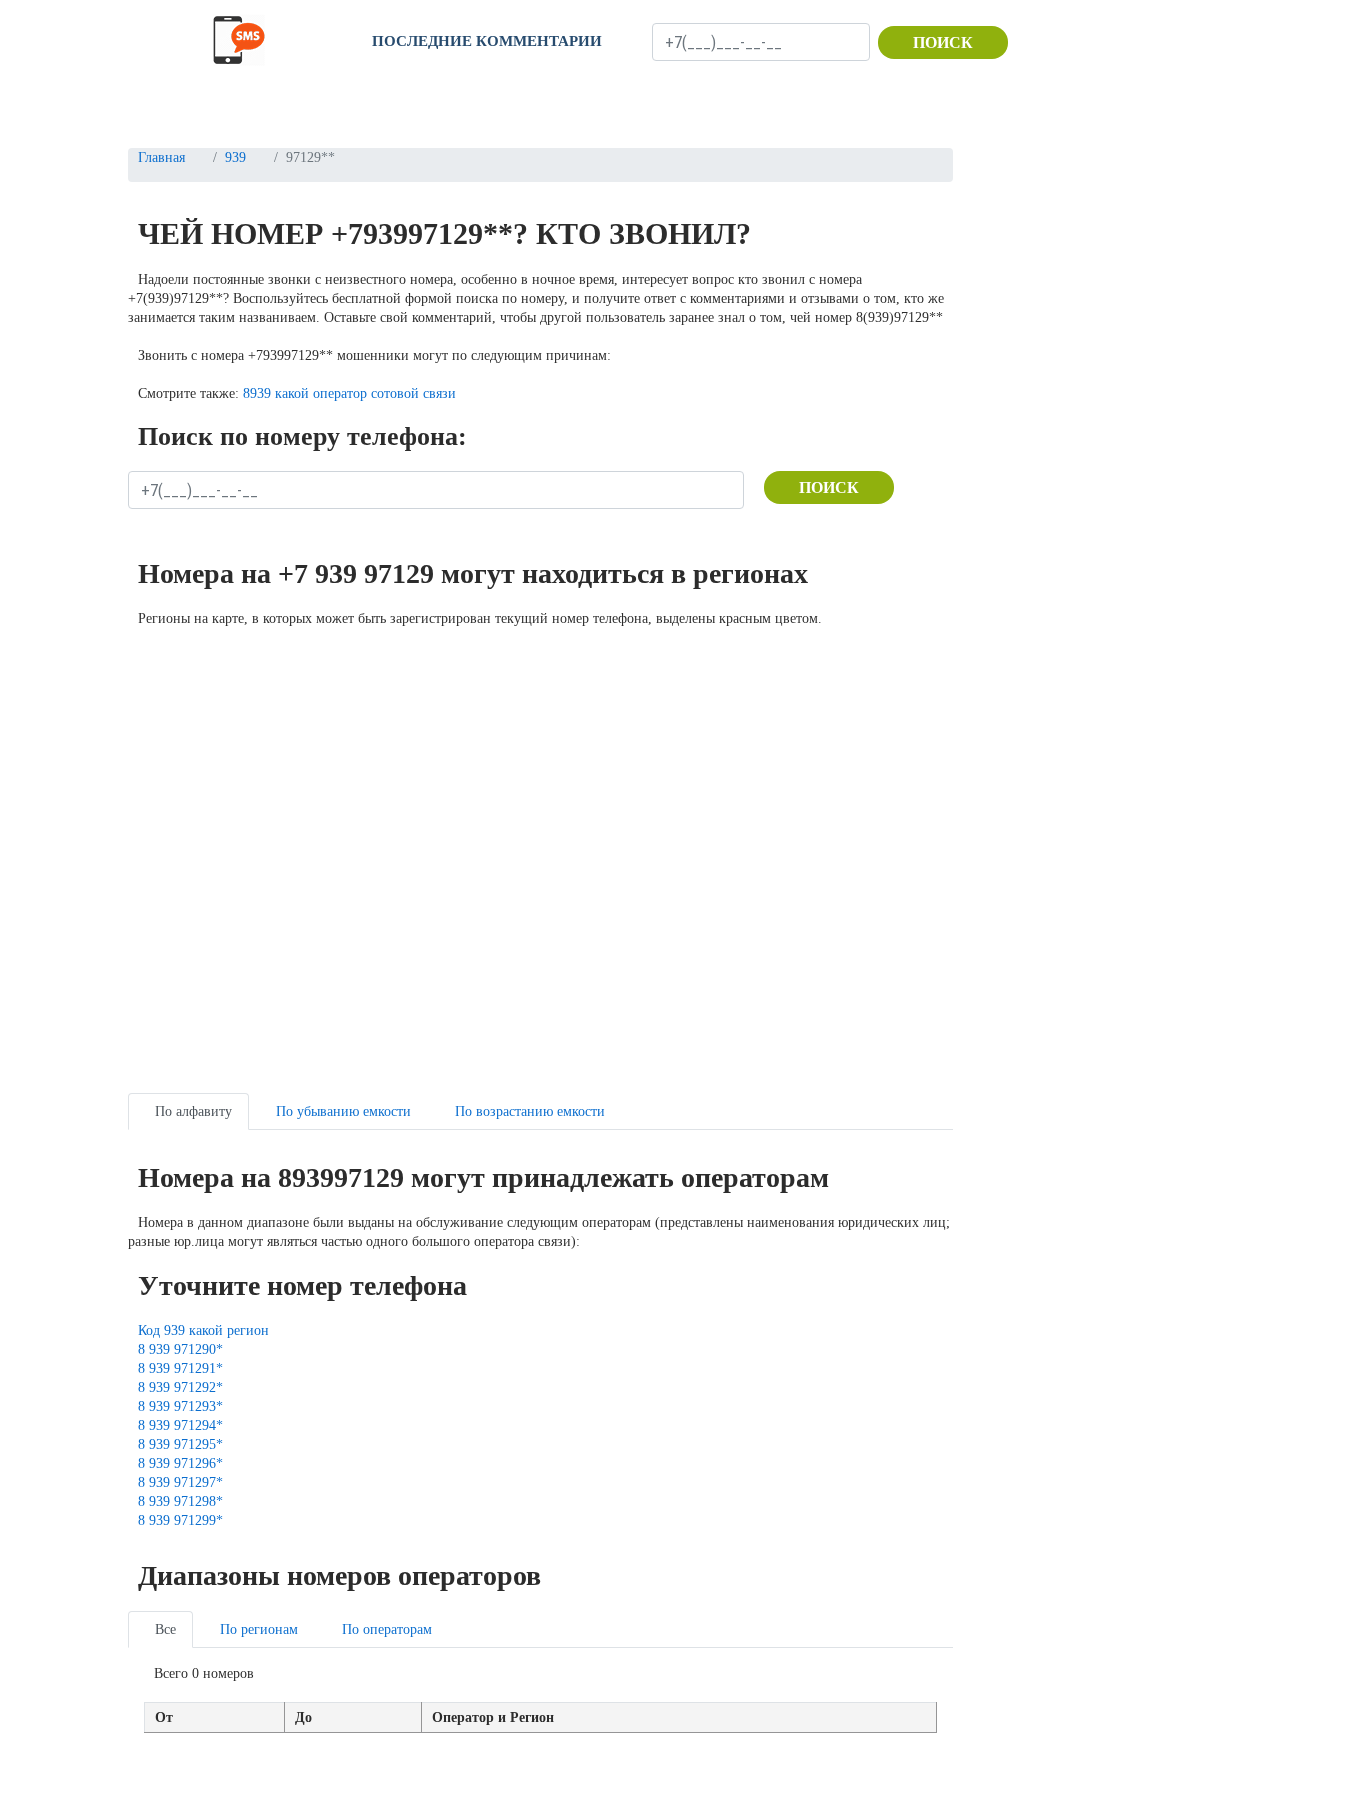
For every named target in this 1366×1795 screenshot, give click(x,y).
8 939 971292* (180, 1387)
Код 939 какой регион (203, 1330)
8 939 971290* (180, 1349)
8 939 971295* (180, 1444)
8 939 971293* (180, 1406)
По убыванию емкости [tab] (343, 1111)
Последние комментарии (487, 41)
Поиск (943, 42)
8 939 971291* (180, 1368)
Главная (161, 157)
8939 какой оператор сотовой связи (349, 393)
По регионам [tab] (259, 1629)
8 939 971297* (180, 1482)
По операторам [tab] (387, 1629)
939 (235, 157)
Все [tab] (165, 1629)
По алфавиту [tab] (193, 1111)
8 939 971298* (180, 1501)
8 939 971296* (180, 1463)
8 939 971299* (180, 1520)
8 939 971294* (180, 1425)
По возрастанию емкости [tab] (530, 1111)
